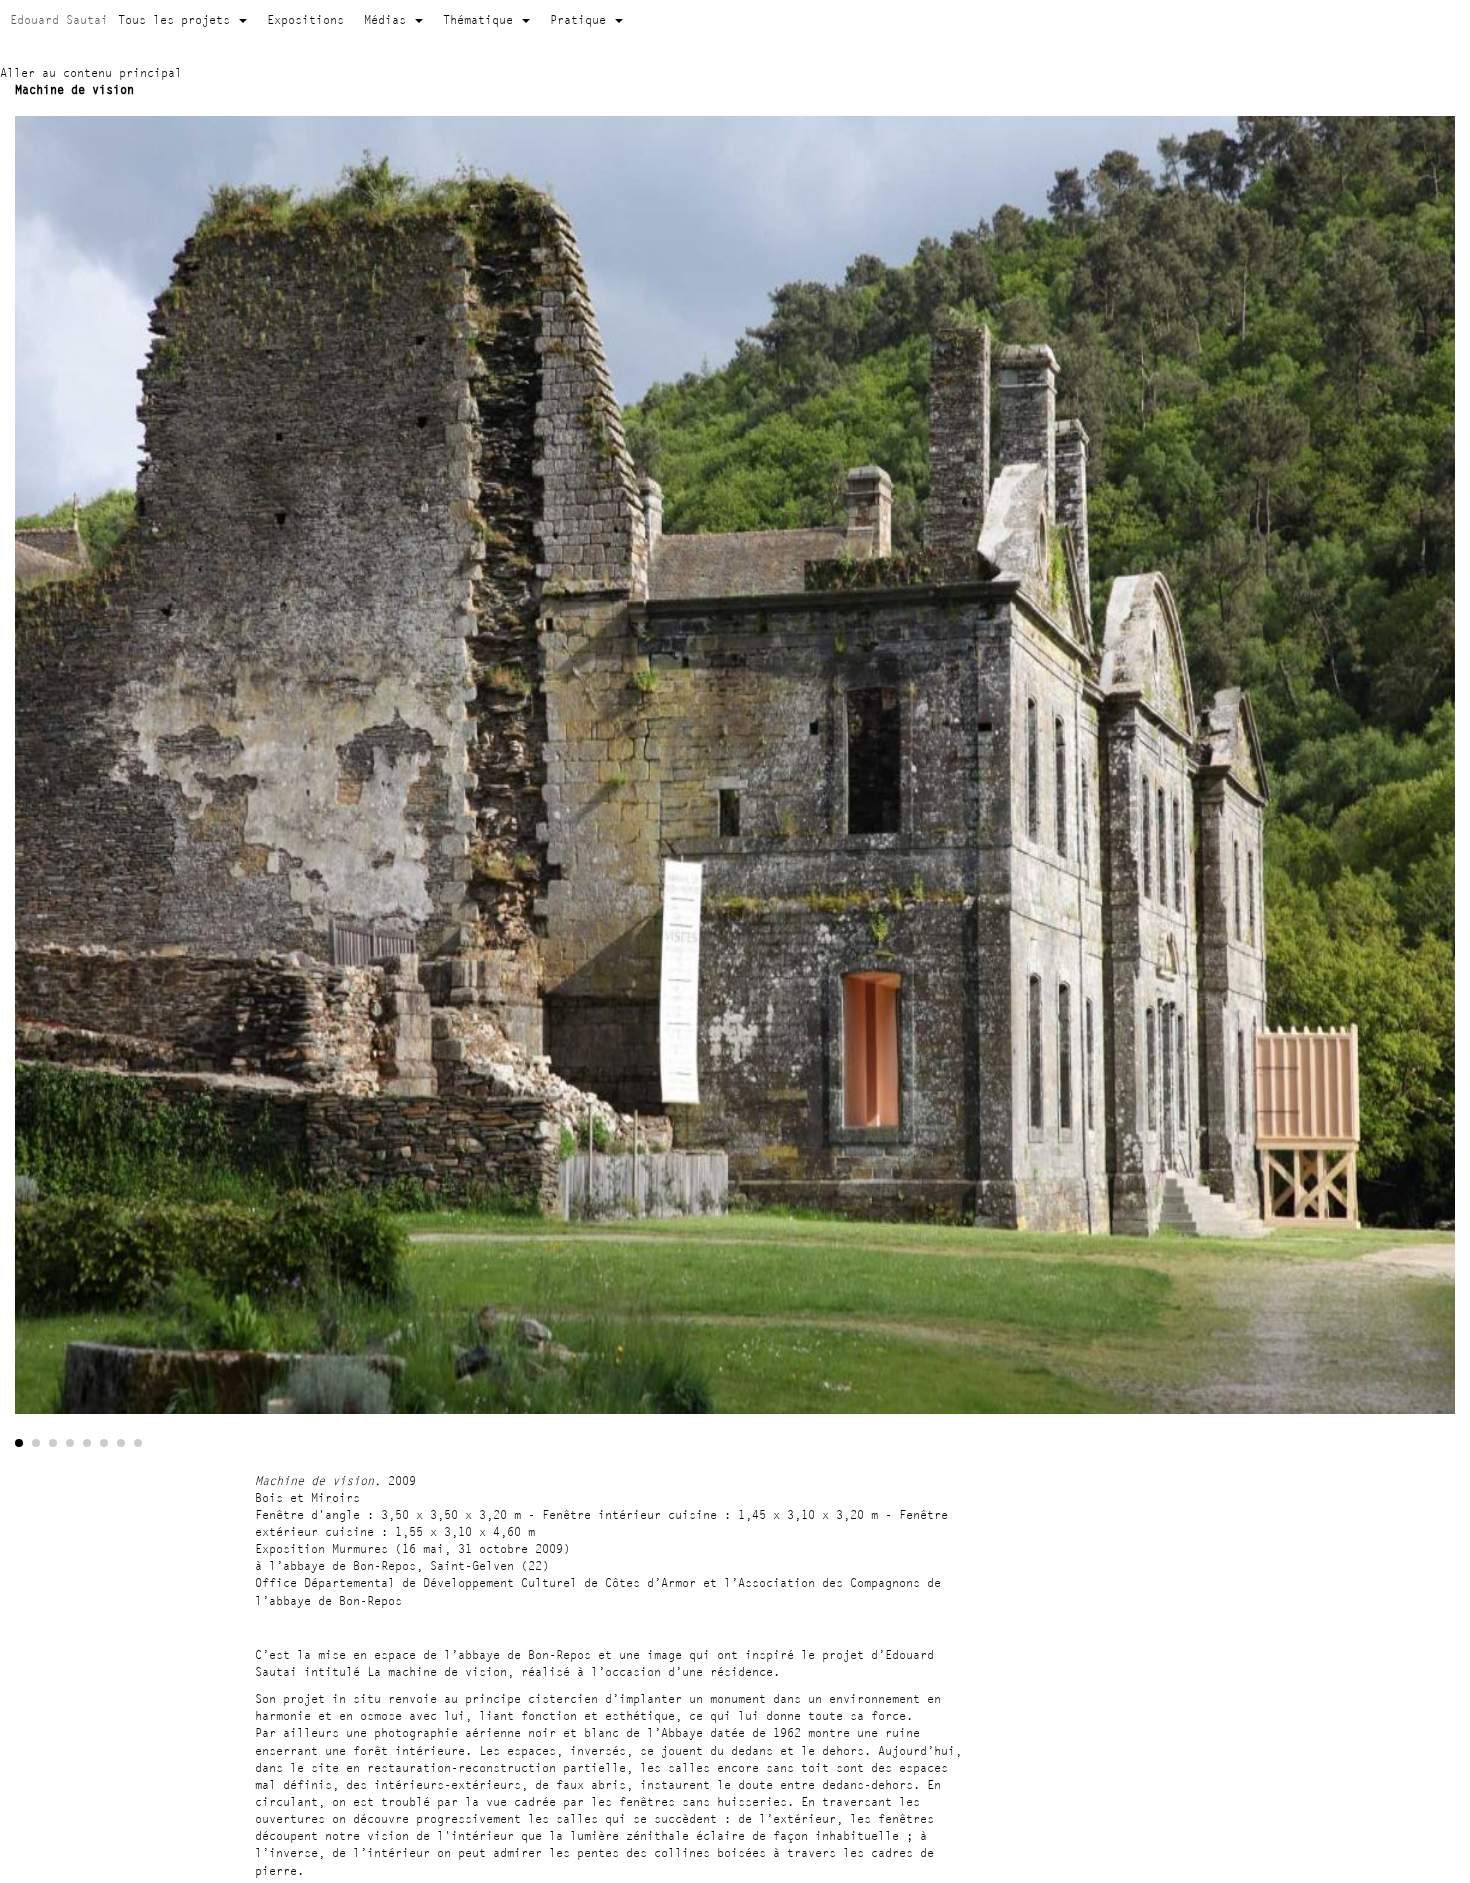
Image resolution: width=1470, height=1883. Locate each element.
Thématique (481, 19)
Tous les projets (177, 19)
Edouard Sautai (59, 19)
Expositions (305, 19)
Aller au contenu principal (91, 72)
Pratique (581, 19)
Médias (388, 19)
